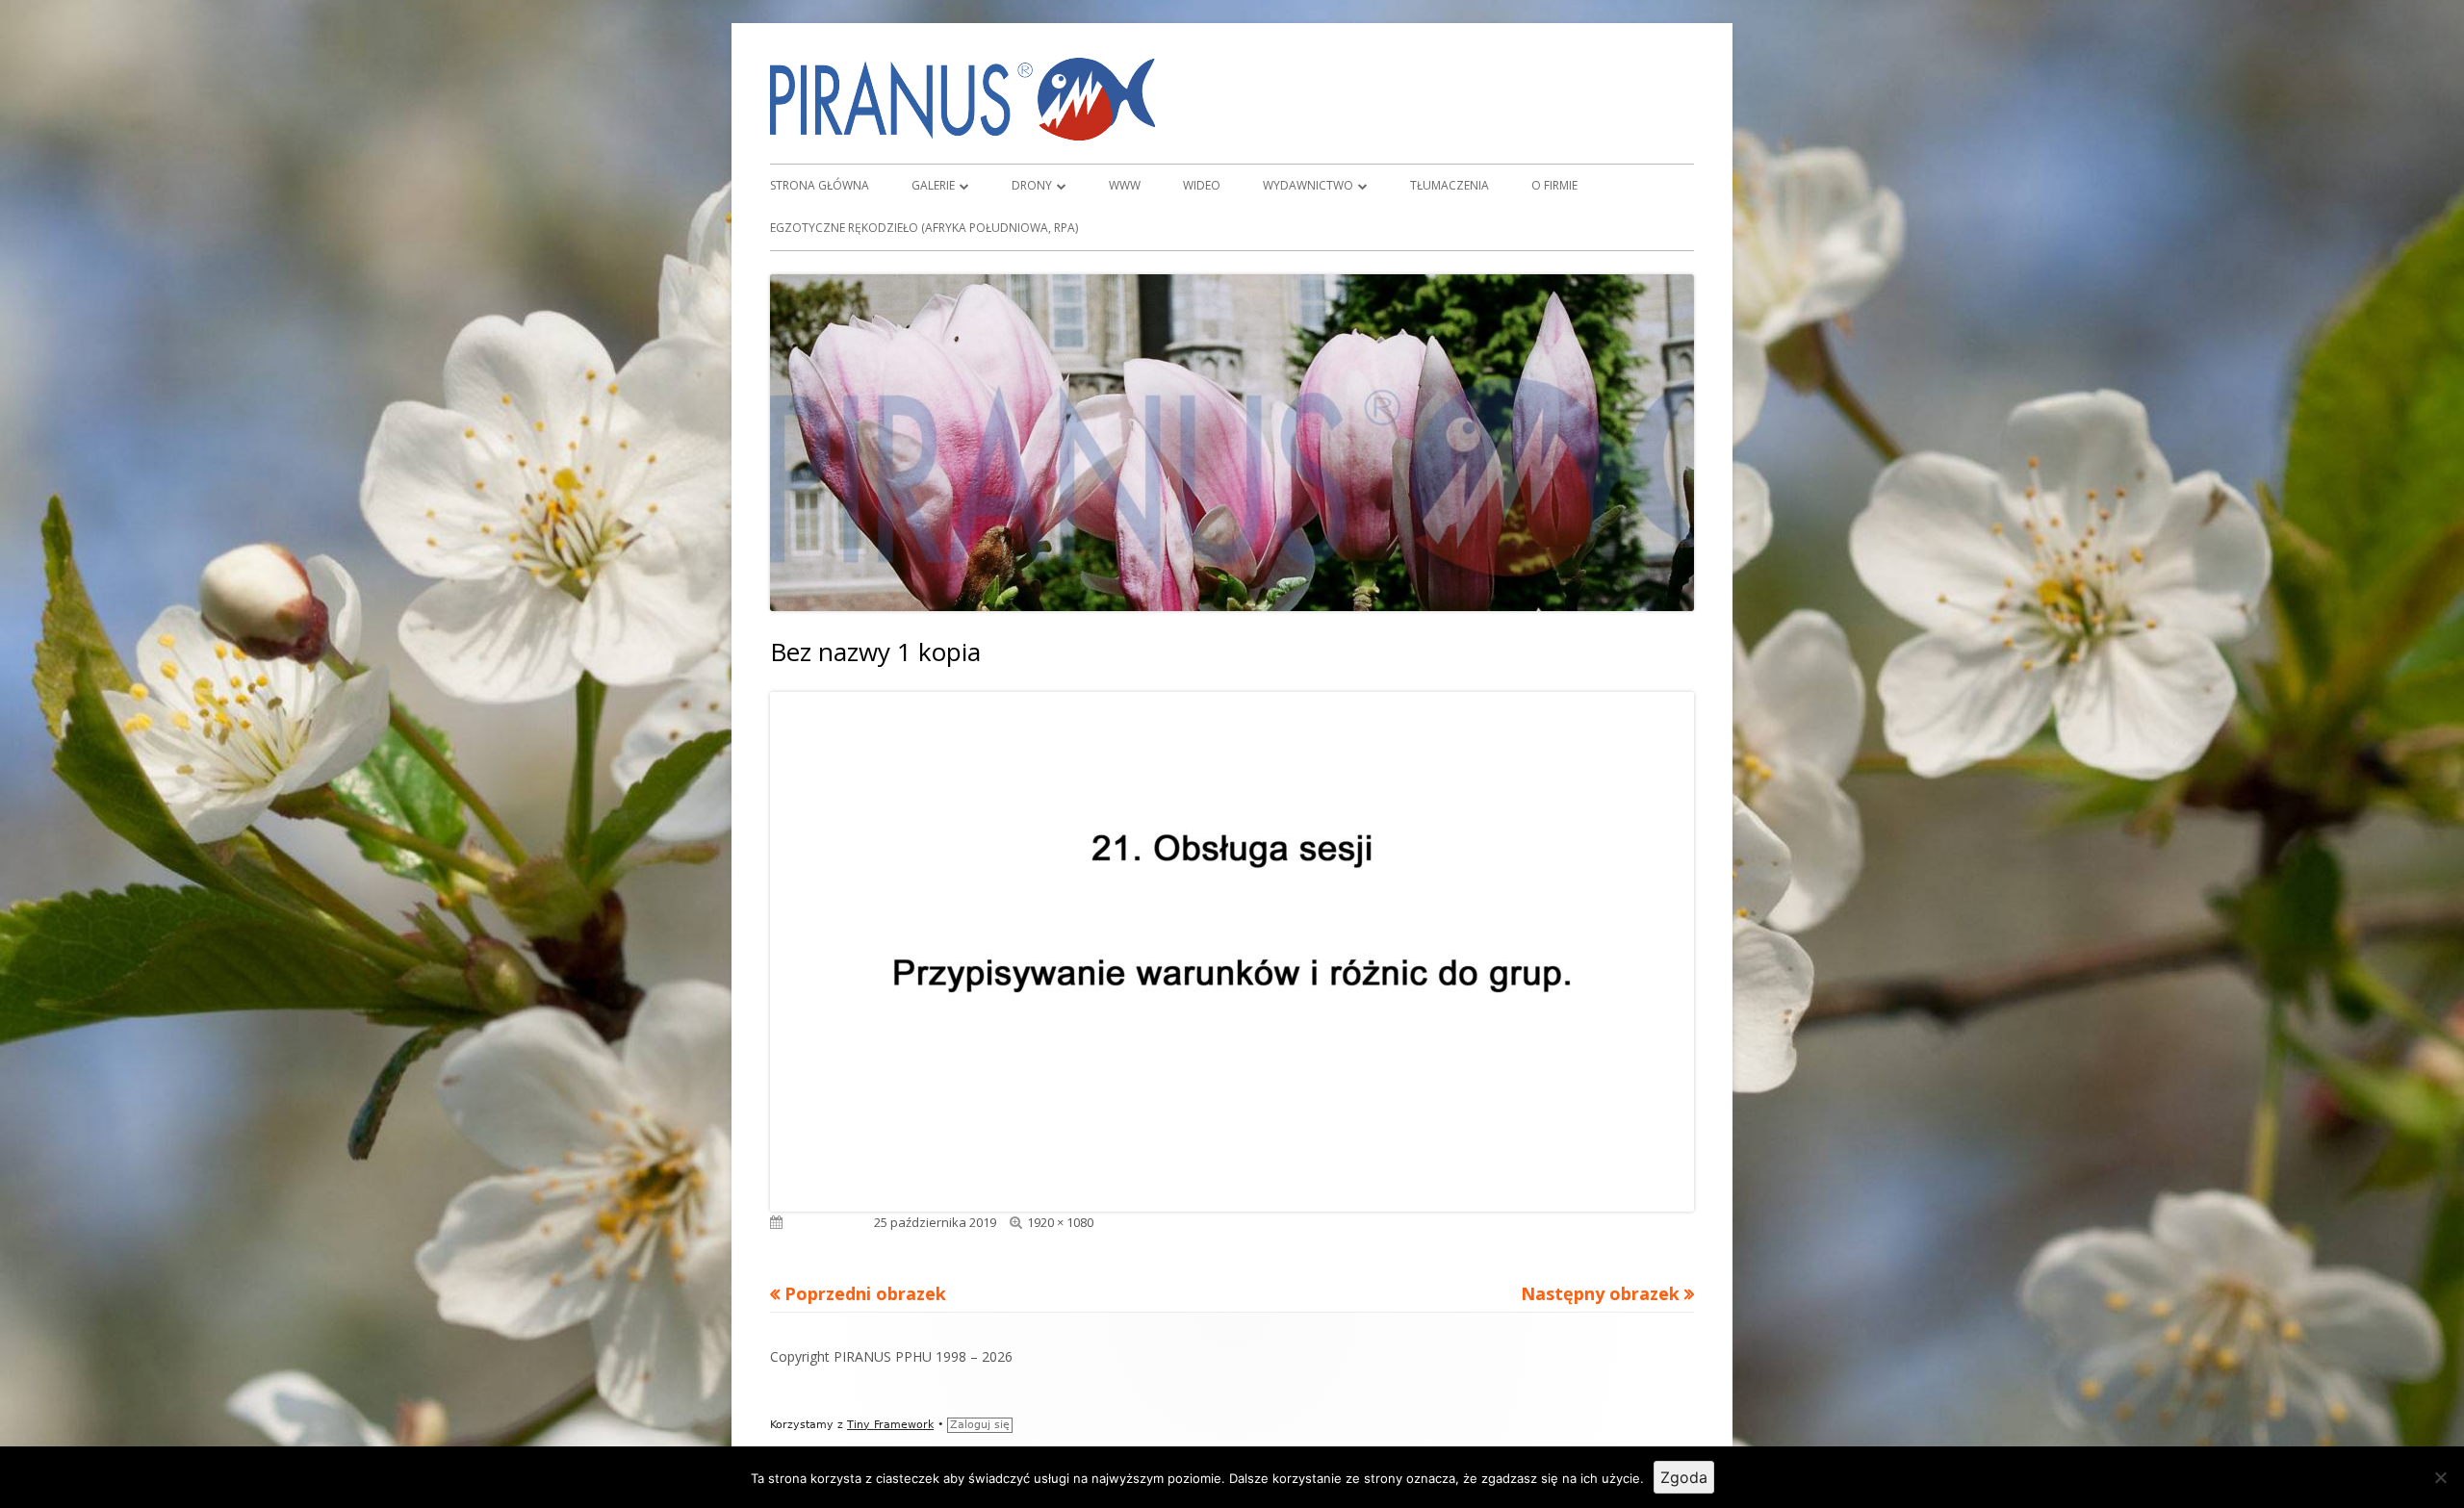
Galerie (933, 185)
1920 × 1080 (1060, 1222)
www (1125, 185)
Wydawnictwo (1308, 185)
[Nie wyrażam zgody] (2440, 1477)
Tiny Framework (890, 1425)
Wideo (1202, 185)
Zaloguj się (980, 1425)
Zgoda (1684, 1477)
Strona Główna (820, 185)
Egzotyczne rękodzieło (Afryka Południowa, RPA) (924, 228)
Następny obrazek (1600, 1293)
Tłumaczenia (1450, 185)
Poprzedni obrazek (865, 1293)
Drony (1032, 185)
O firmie (1554, 185)
